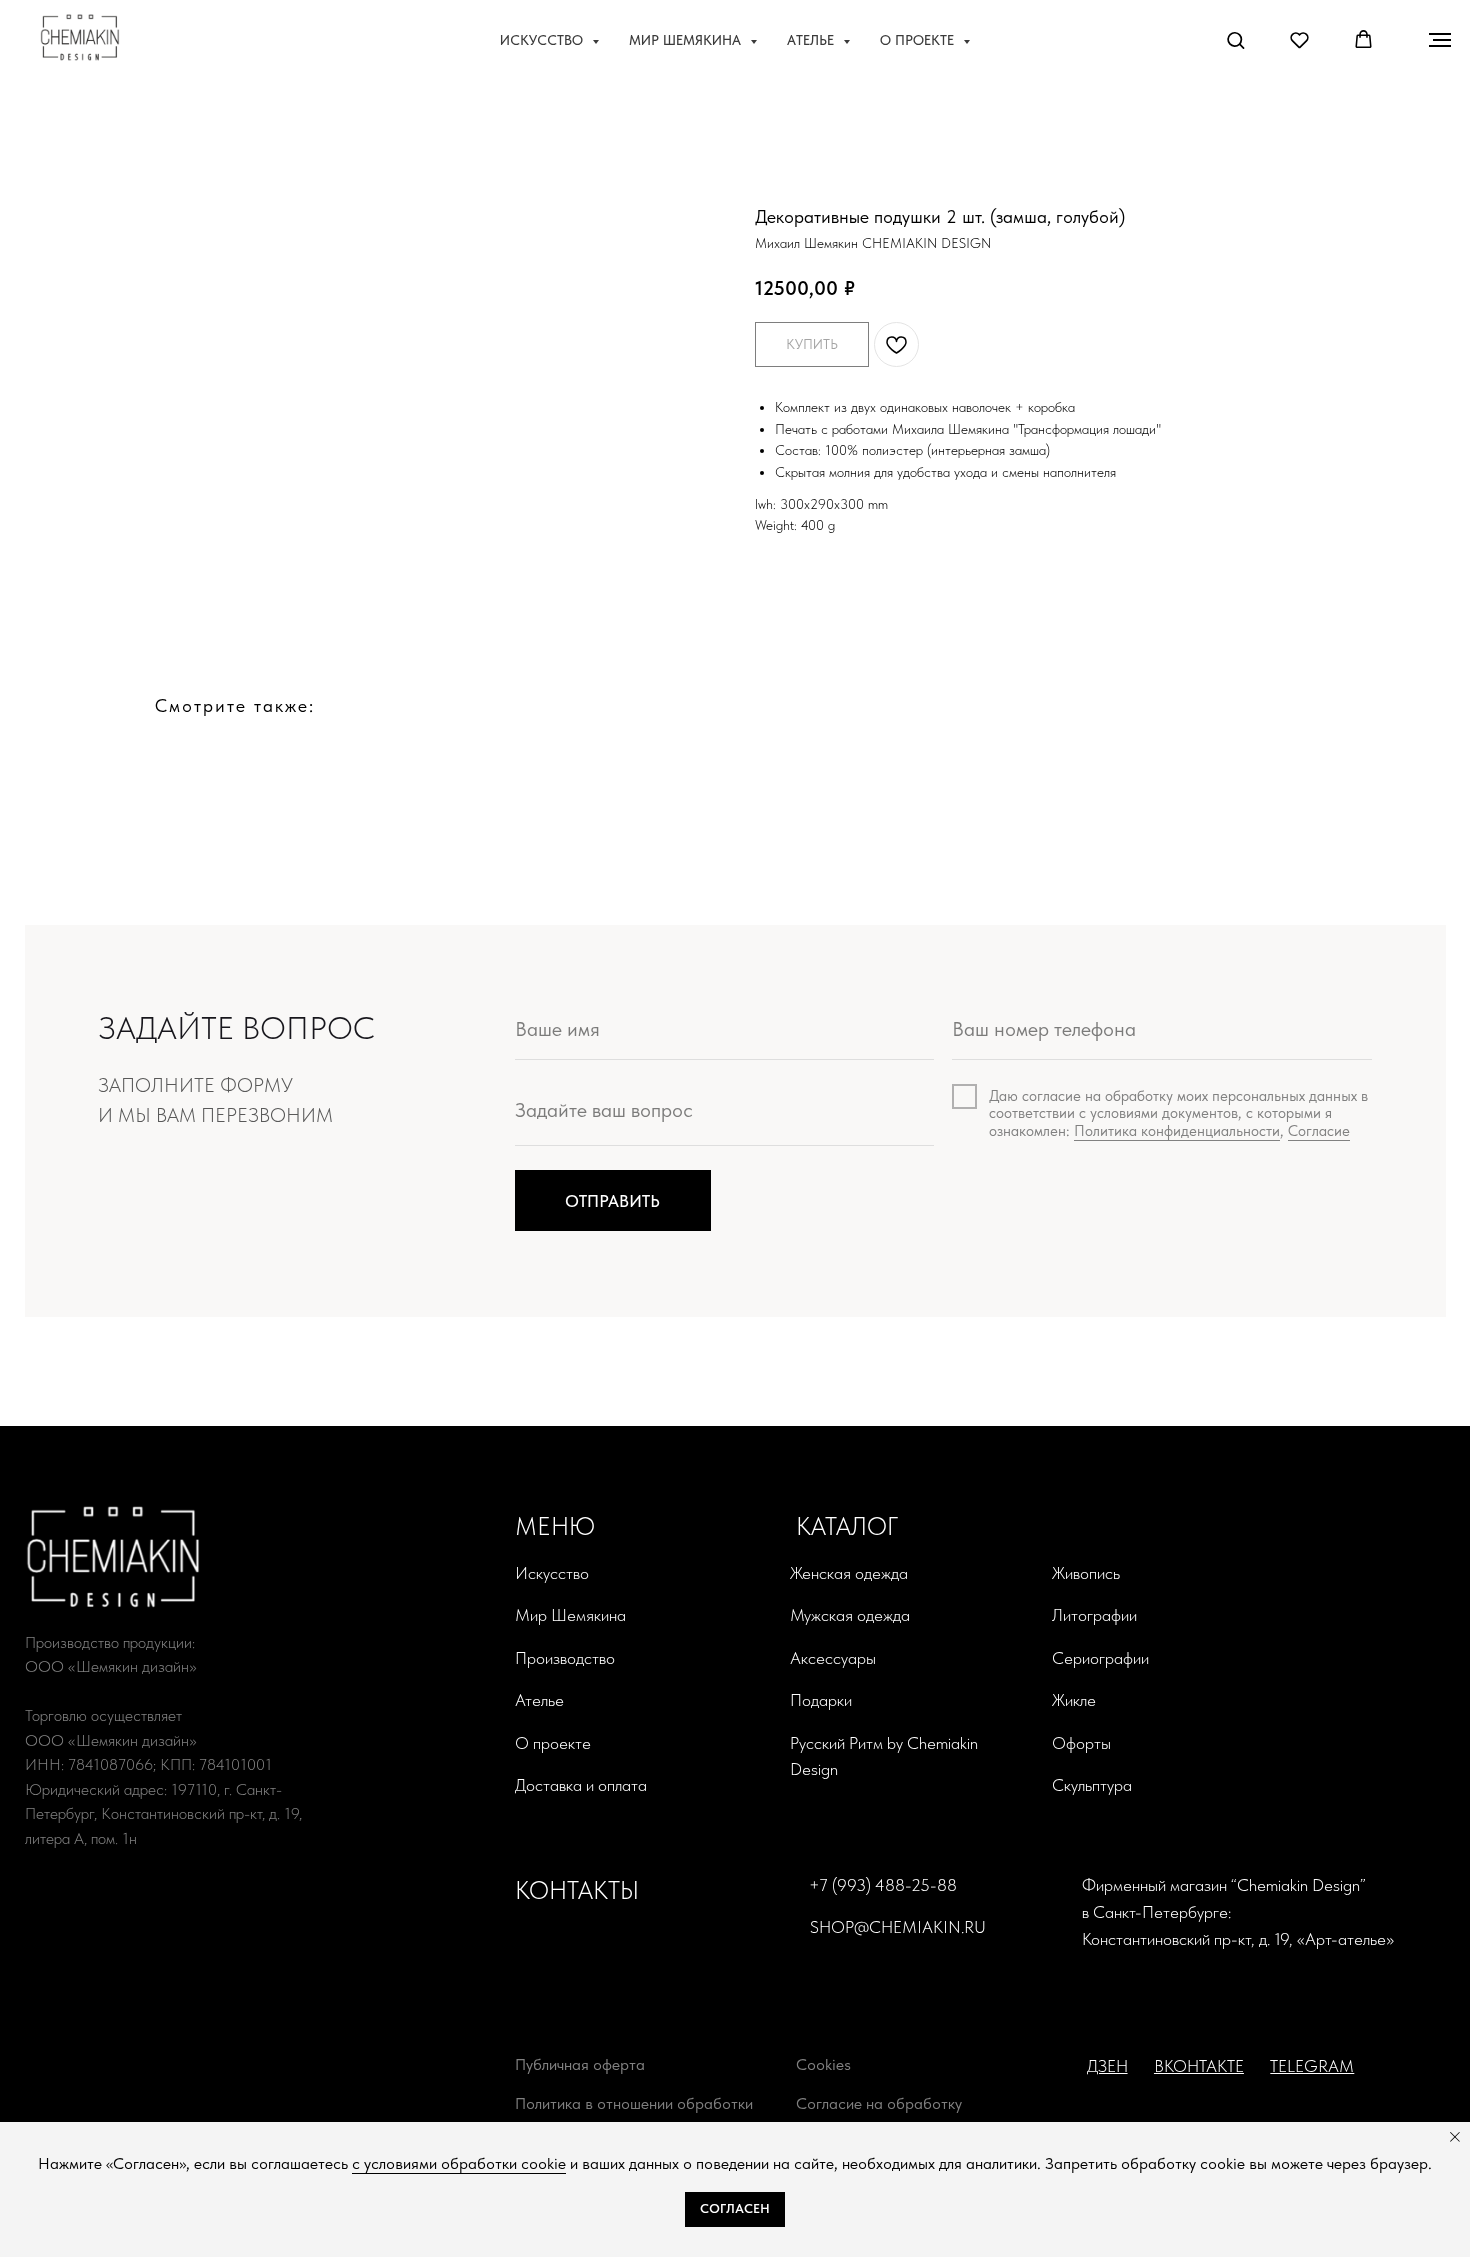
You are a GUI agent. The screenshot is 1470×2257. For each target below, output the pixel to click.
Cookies (823, 2064)
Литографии (1094, 1615)
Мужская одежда (850, 1615)
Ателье (539, 1700)
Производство (565, 1658)
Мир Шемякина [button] (687, 40)
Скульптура (1092, 1785)
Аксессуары (833, 1658)
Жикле (1074, 1700)
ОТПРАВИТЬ (612, 1201)
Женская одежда (849, 1573)
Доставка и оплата (581, 1785)
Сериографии (1100, 1658)
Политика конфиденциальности (1177, 1131)
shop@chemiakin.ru (898, 1927)
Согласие (1319, 1131)
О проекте (553, 1743)
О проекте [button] (919, 40)
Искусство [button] (543, 40)
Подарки (821, 1700)
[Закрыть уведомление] (1455, 2137)
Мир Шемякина (570, 1615)
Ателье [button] (812, 40)
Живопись (1086, 1573)
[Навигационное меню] (1440, 40)
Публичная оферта (580, 2064)
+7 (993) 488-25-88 (883, 1885)
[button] (1235, 39)
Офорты (1081, 1743)
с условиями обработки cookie (459, 2163)
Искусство (552, 1573)
